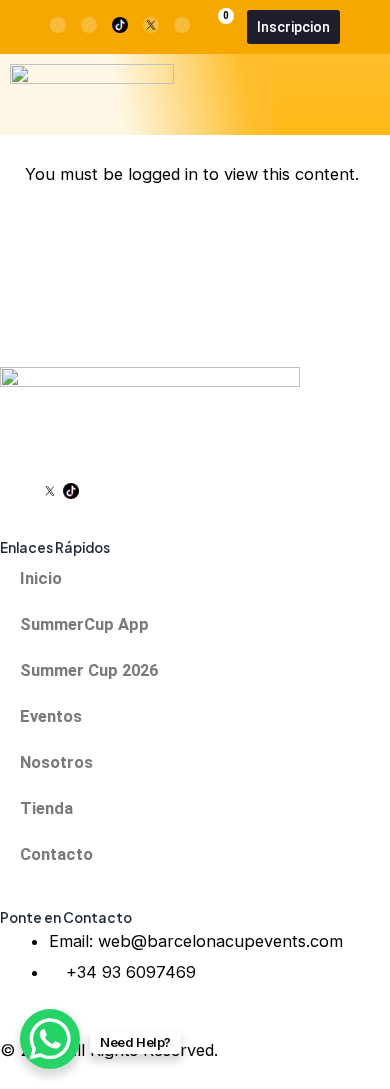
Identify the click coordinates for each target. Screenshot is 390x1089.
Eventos (51, 716)
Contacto (56, 854)
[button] (366, 94)
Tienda (46, 808)
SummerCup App (84, 624)
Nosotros (56, 762)
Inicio (41, 578)
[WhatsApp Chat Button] (50, 1039)
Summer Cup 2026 (89, 670)
